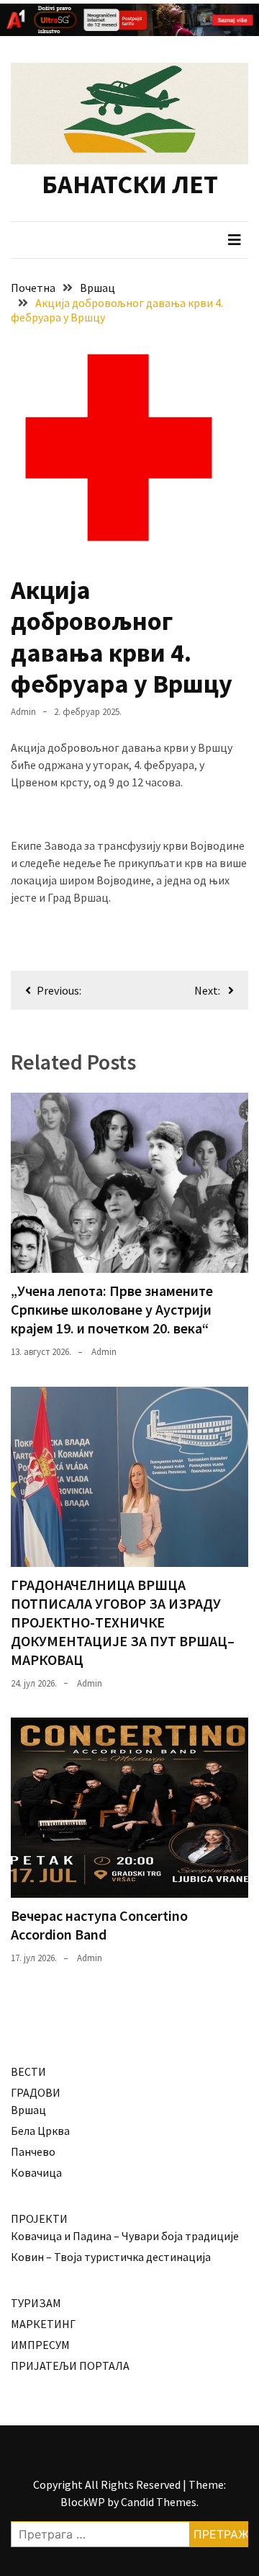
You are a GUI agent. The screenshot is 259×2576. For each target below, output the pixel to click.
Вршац (28, 2110)
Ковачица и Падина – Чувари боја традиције (125, 2236)
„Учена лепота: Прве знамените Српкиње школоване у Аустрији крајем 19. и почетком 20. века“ (112, 1309)
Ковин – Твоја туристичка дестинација (111, 2257)
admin (23, 712)
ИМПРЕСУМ (40, 2345)
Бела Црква (40, 2131)
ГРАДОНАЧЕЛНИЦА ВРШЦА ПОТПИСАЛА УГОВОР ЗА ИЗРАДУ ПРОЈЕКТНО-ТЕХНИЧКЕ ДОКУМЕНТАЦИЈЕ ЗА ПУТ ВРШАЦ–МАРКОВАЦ (123, 1622)
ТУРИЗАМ (36, 2303)
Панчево (33, 2151)
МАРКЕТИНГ (43, 2324)
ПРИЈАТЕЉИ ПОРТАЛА (70, 2366)
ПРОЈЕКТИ (39, 2219)
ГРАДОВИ (36, 2092)
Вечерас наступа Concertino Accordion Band (99, 1925)
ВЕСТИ (28, 2071)
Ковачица (36, 2172)
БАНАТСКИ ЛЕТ (130, 184)
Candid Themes (159, 2502)
